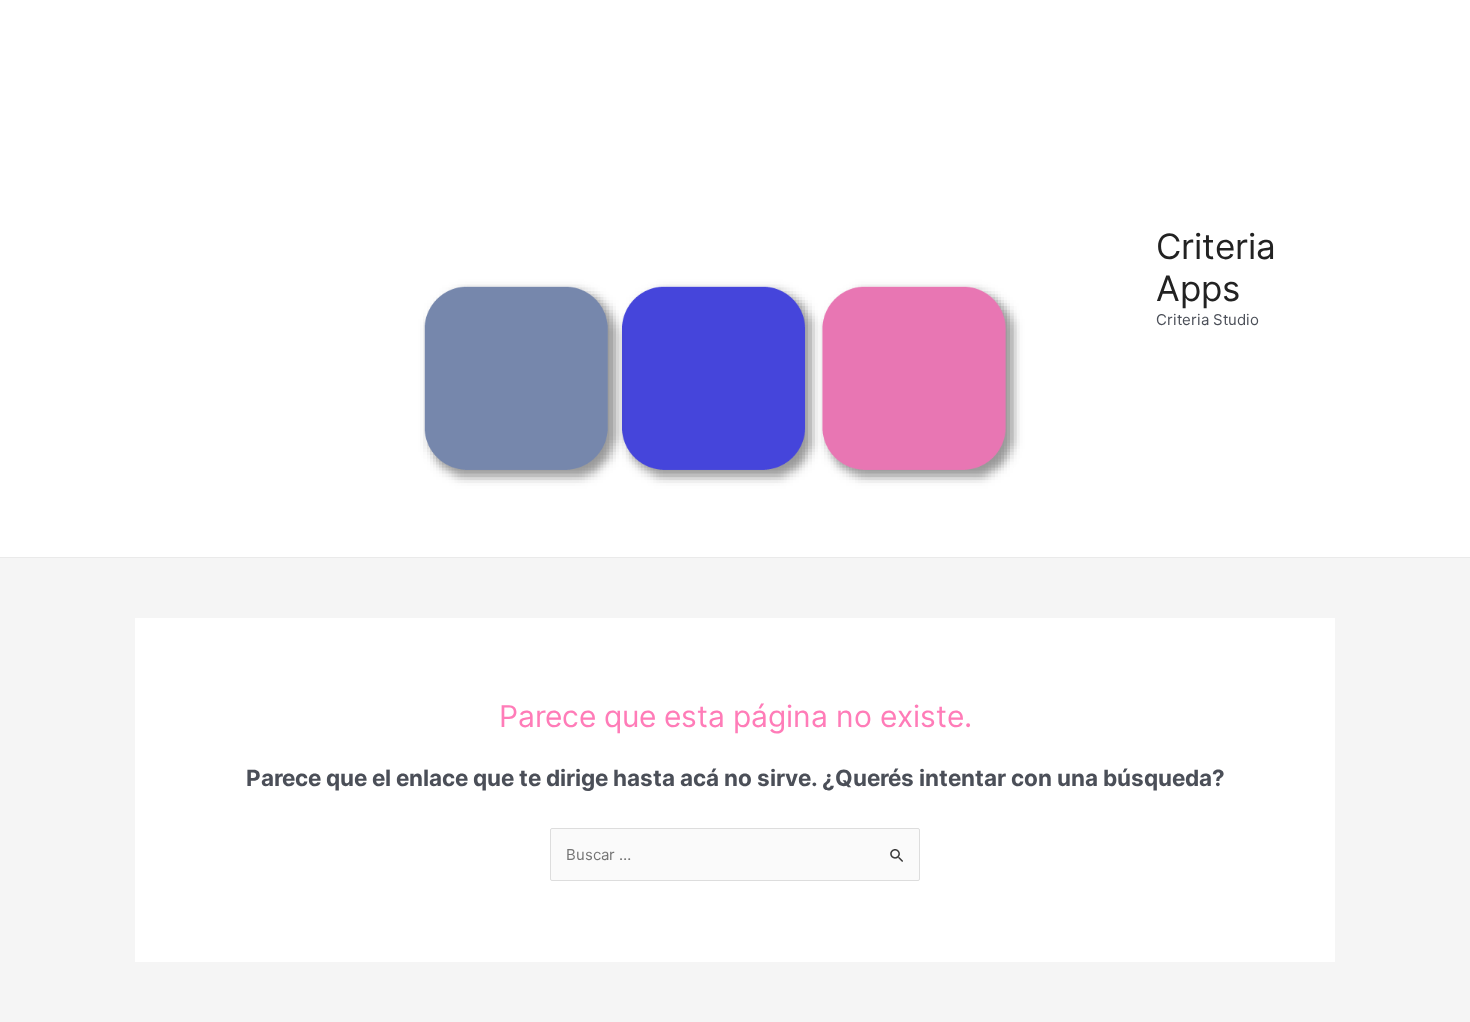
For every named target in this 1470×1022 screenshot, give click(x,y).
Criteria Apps (1216, 267)
